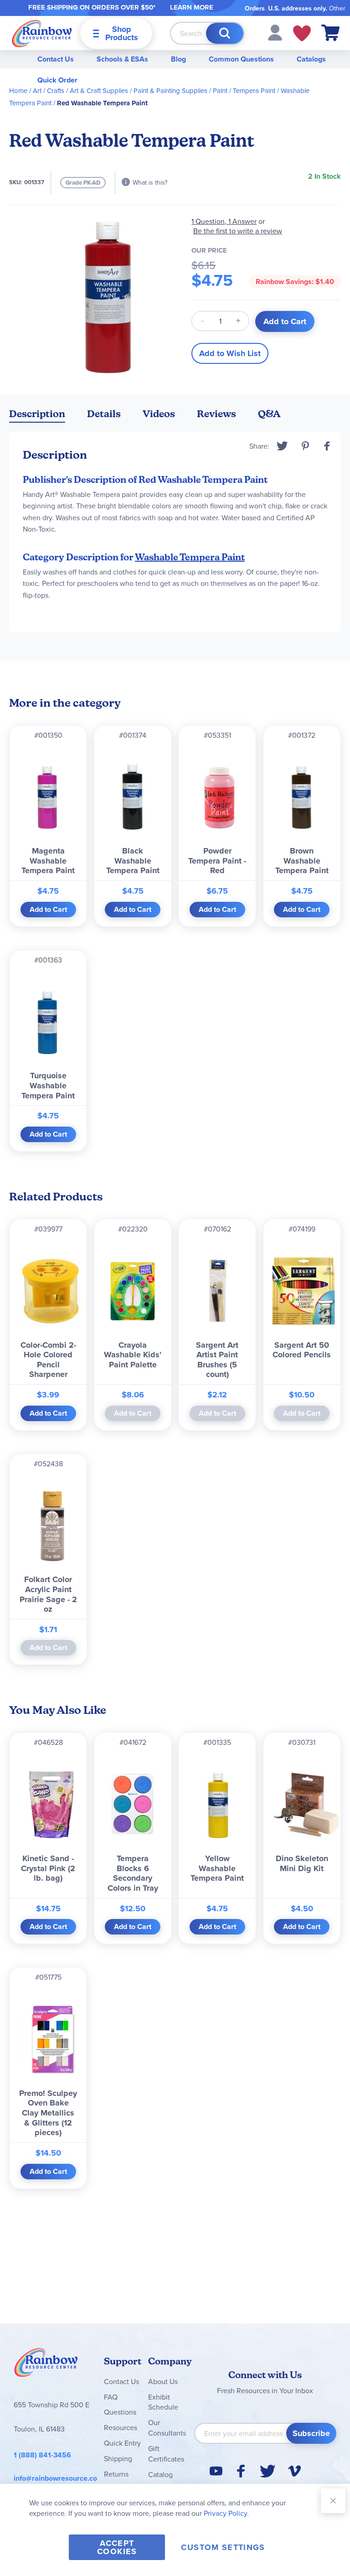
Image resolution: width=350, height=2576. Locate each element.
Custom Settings (223, 2547)
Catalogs (311, 59)
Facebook (327, 446)
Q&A (269, 414)
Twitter (282, 446)
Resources (121, 2427)
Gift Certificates (166, 2454)
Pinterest (305, 446)
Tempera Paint (254, 91)
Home (18, 91)
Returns (116, 2474)
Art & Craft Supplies (99, 91)
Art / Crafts (49, 91)
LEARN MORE (192, 7)
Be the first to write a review (238, 231)
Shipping (118, 2458)
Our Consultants (167, 2428)
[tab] (37, 416)
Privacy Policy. (226, 2513)
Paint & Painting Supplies (170, 91)
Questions (120, 2412)
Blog (178, 59)
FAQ (111, 2397)
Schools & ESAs (122, 59)
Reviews (216, 414)
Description (37, 414)
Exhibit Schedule (163, 2402)
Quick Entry (122, 2443)
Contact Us (56, 59)
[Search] (225, 33)
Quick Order (57, 80)
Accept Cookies (117, 2547)
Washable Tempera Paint (190, 557)
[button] (275, 32)
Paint (220, 91)
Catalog (160, 2474)
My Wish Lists (302, 33)
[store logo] (42, 33)
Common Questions (241, 59)
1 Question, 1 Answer (224, 221)
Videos (159, 414)
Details (104, 414)
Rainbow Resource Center (46, 2365)
